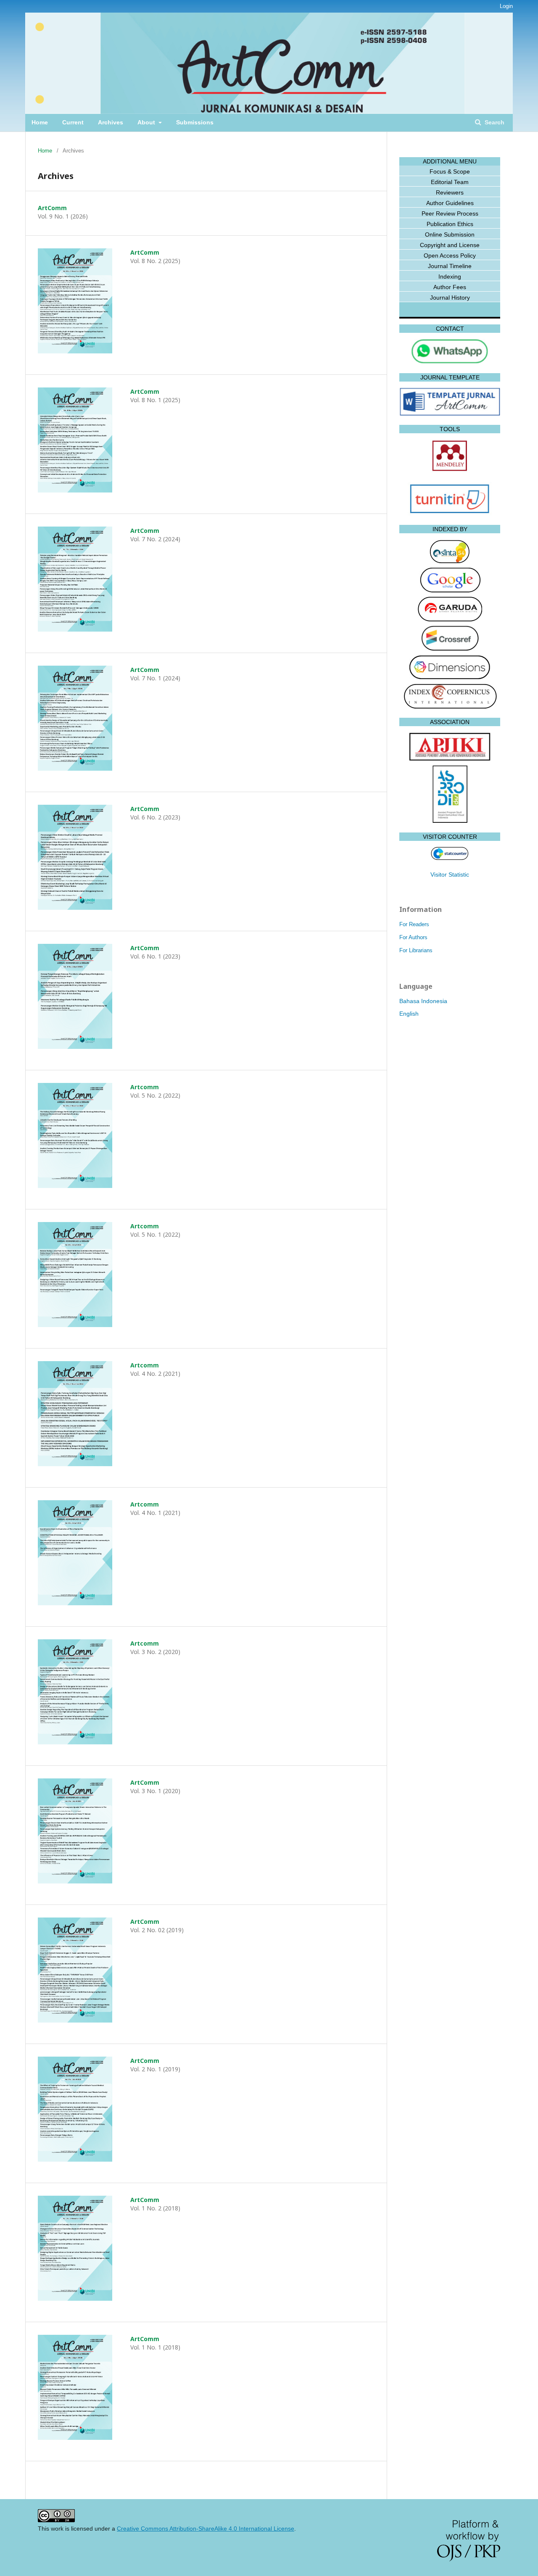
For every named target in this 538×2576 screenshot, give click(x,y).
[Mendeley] (450, 471)
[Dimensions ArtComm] (450, 678)
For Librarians (416, 950)
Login (506, 6)
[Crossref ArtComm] (450, 649)
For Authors (413, 937)
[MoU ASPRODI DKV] (450, 821)
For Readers (414, 924)
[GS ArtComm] (450, 591)
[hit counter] (450, 858)
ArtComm (52, 208)
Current (73, 122)
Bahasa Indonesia (423, 1001)
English (409, 1014)
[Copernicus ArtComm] (450, 706)
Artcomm (145, 1087)
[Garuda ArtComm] (450, 619)
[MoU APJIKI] (450, 759)
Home (40, 122)
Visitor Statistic (450, 874)
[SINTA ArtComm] (450, 562)
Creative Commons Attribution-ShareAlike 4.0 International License (206, 2529)
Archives (111, 122)
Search (494, 122)
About (147, 122)
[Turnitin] (450, 514)
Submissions (195, 122)
